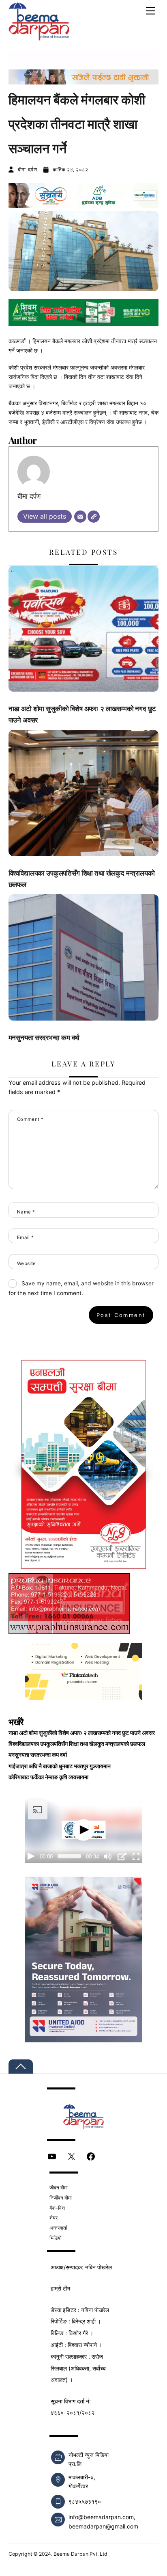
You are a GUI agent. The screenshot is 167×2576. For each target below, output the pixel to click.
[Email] (80, 517)
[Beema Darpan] (39, 36)
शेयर (54, 2218)
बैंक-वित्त (57, 2208)
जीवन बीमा (59, 2188)
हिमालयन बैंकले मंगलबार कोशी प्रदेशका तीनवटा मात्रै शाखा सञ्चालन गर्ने (77, 123)
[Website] (94, 517)
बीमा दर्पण (28, 169)
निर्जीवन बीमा (61, 2198)
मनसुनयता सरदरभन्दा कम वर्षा (44, 1037)
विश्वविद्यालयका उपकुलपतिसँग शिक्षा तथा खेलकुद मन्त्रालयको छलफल (77, 1744)
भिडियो (56, 2238)
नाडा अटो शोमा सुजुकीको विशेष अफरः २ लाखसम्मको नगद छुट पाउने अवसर (82, 1733)
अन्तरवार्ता (58, 2228)
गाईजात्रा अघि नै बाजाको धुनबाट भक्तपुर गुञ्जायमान (60, 1766)
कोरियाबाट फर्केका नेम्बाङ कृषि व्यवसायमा (48, 1777)
